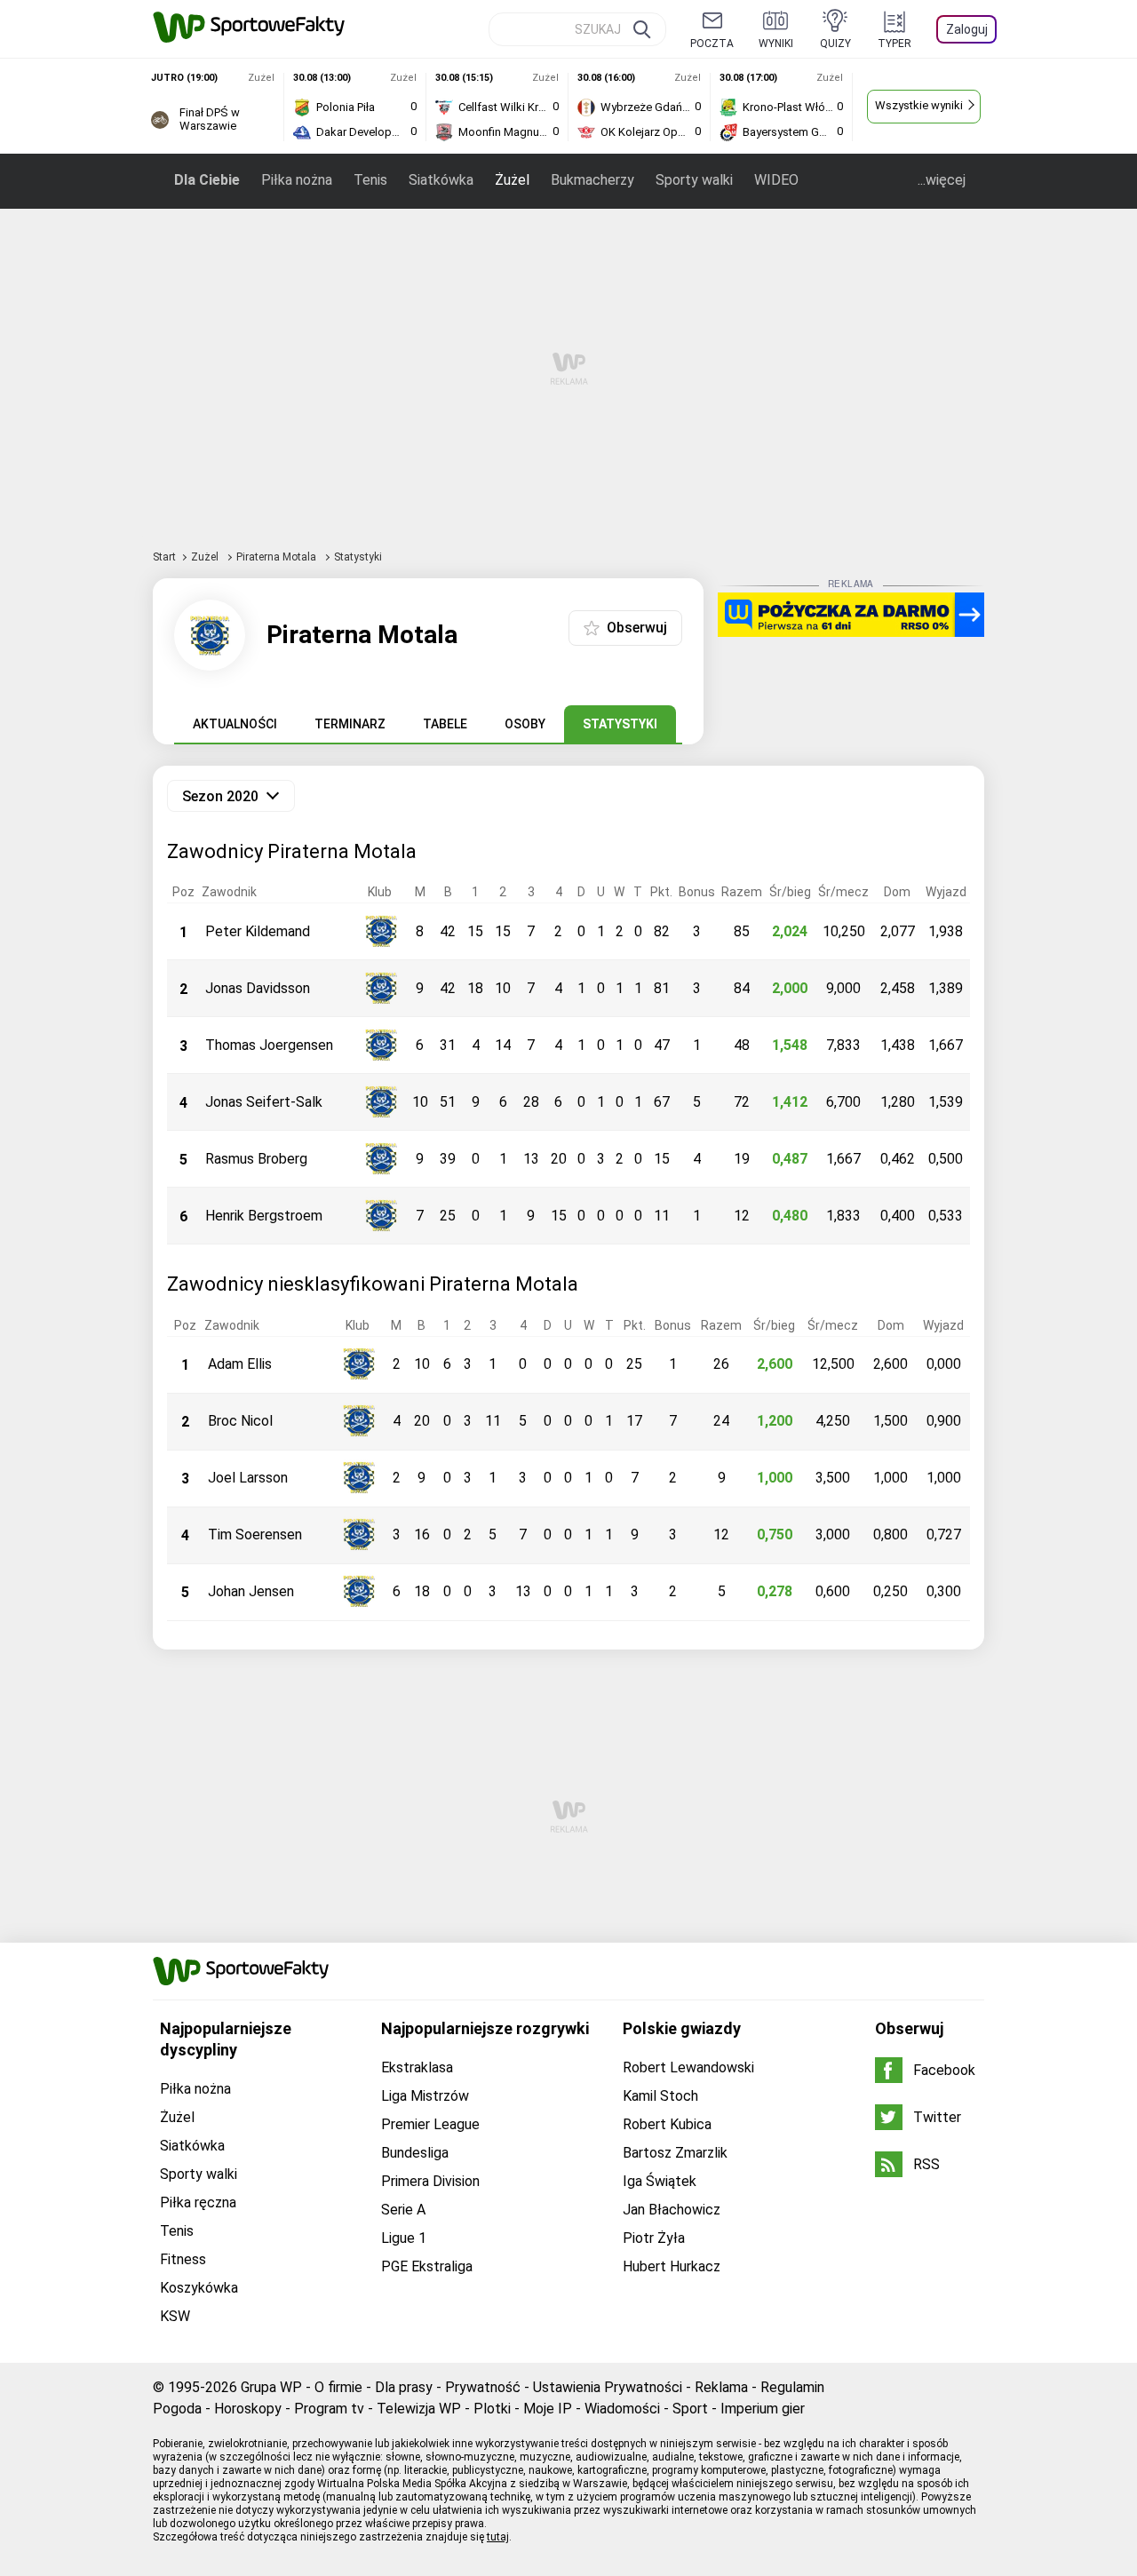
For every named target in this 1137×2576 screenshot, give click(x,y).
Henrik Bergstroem (264, 1216)
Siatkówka (441, 180)
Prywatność (483, 2387)
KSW (175, 2316)
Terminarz (350, 724)
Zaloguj (967, 29)
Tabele (445, 724)
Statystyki (620, 724)
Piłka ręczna (198, 2202)
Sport (690, 2409)
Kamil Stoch (660, 2096)
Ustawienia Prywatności (608, 2387)
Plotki (492, 2409)
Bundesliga (415, 2153)
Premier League (430, 2124)
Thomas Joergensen (269, 1045)
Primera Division (430, 2181)
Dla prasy (404, 2387)
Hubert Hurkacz (672, 2266)
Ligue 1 (404, 2238)
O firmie (338, 2387)
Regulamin (792, 2387)
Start (164, 557)
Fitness (183, 2259)
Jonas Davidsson (258, 988)
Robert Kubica (667, 2124)
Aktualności (235, 724)
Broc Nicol (240, 1421)
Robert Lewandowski (688, 2067)
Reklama (721, 2387)
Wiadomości (622, 2409)
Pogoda (177, 2409)
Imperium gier (763, 2409)
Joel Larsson (248, 1478)
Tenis (370, 180)
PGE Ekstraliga (427, 2266)
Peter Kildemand (258, 931)
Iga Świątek (660, 2181)
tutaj (498, 2537)
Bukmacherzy (592, 180)
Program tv (329, 2409)
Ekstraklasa (417, 2067)
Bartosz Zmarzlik (675, 2153)
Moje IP (548, 2409)
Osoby (525, 724)
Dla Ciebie (207, 180)
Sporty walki (694, 180)
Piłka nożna (297, 180)
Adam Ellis (240, 1364)
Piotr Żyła (654, 2238)
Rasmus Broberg (256, 1159)
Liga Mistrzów (425, 2096)
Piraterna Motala (278, 557)
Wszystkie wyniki (919, 105)
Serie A (403, 2210)
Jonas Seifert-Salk (264, 1102)
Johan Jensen (251, 1591)
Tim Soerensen (255, 1534)
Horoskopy (248, 2409)
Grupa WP (271, 2387)
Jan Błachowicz (672, 2210)
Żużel (512, 180)
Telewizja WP (419, 2409)
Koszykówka (199, 2288)
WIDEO (776, 180)
